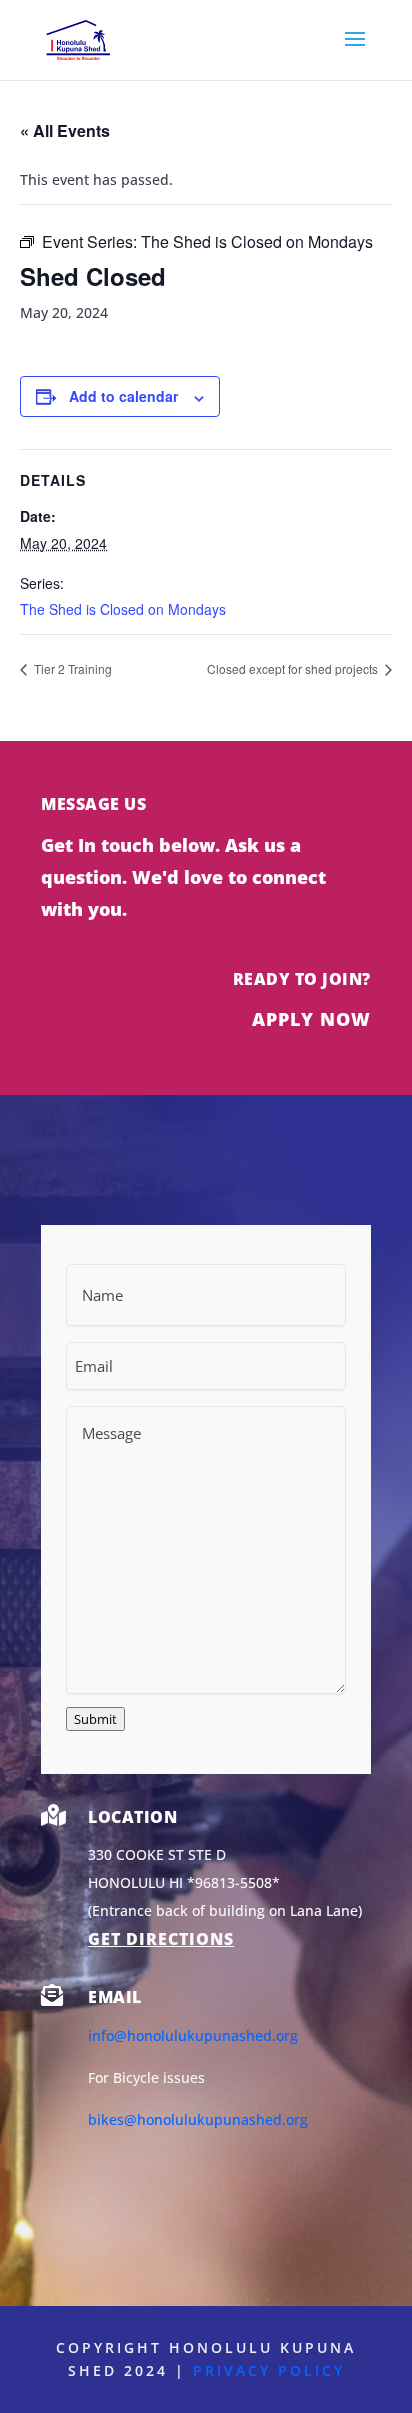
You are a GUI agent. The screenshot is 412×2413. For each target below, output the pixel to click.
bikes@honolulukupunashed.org (198, 2119)
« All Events (65, 130)
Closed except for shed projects (294, 668)
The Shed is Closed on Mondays (123, 609)
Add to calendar (123, 396)
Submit (95, 1719)
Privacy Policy (269, 2370)
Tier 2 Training (71, 668)
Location (132, 1817)
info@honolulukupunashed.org (193, 2035)
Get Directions (161, 1939)
